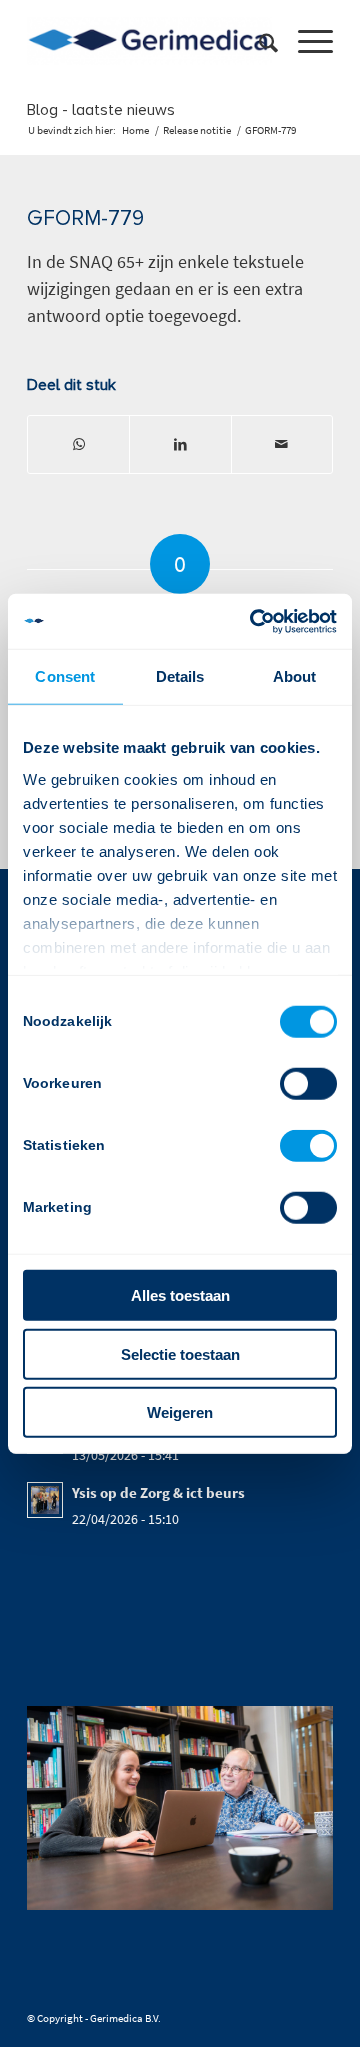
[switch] (308, 1084)
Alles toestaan (180, 1295)
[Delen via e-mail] (282, 444)
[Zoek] (258, 41)
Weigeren (180, 1412)
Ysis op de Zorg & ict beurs (158, 1492)
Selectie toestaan (180, 1353)
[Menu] (305, 41)
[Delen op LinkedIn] (180, 444)
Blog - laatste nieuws (101, 110)
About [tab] (295, 676)
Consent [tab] (65, 676)
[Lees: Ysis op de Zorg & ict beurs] (45, 1500)
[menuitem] (258, 41)
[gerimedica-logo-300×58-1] (149, 41)
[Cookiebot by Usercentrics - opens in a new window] (254, 621)
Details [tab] (180, 676)
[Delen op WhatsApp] (78, 444)
